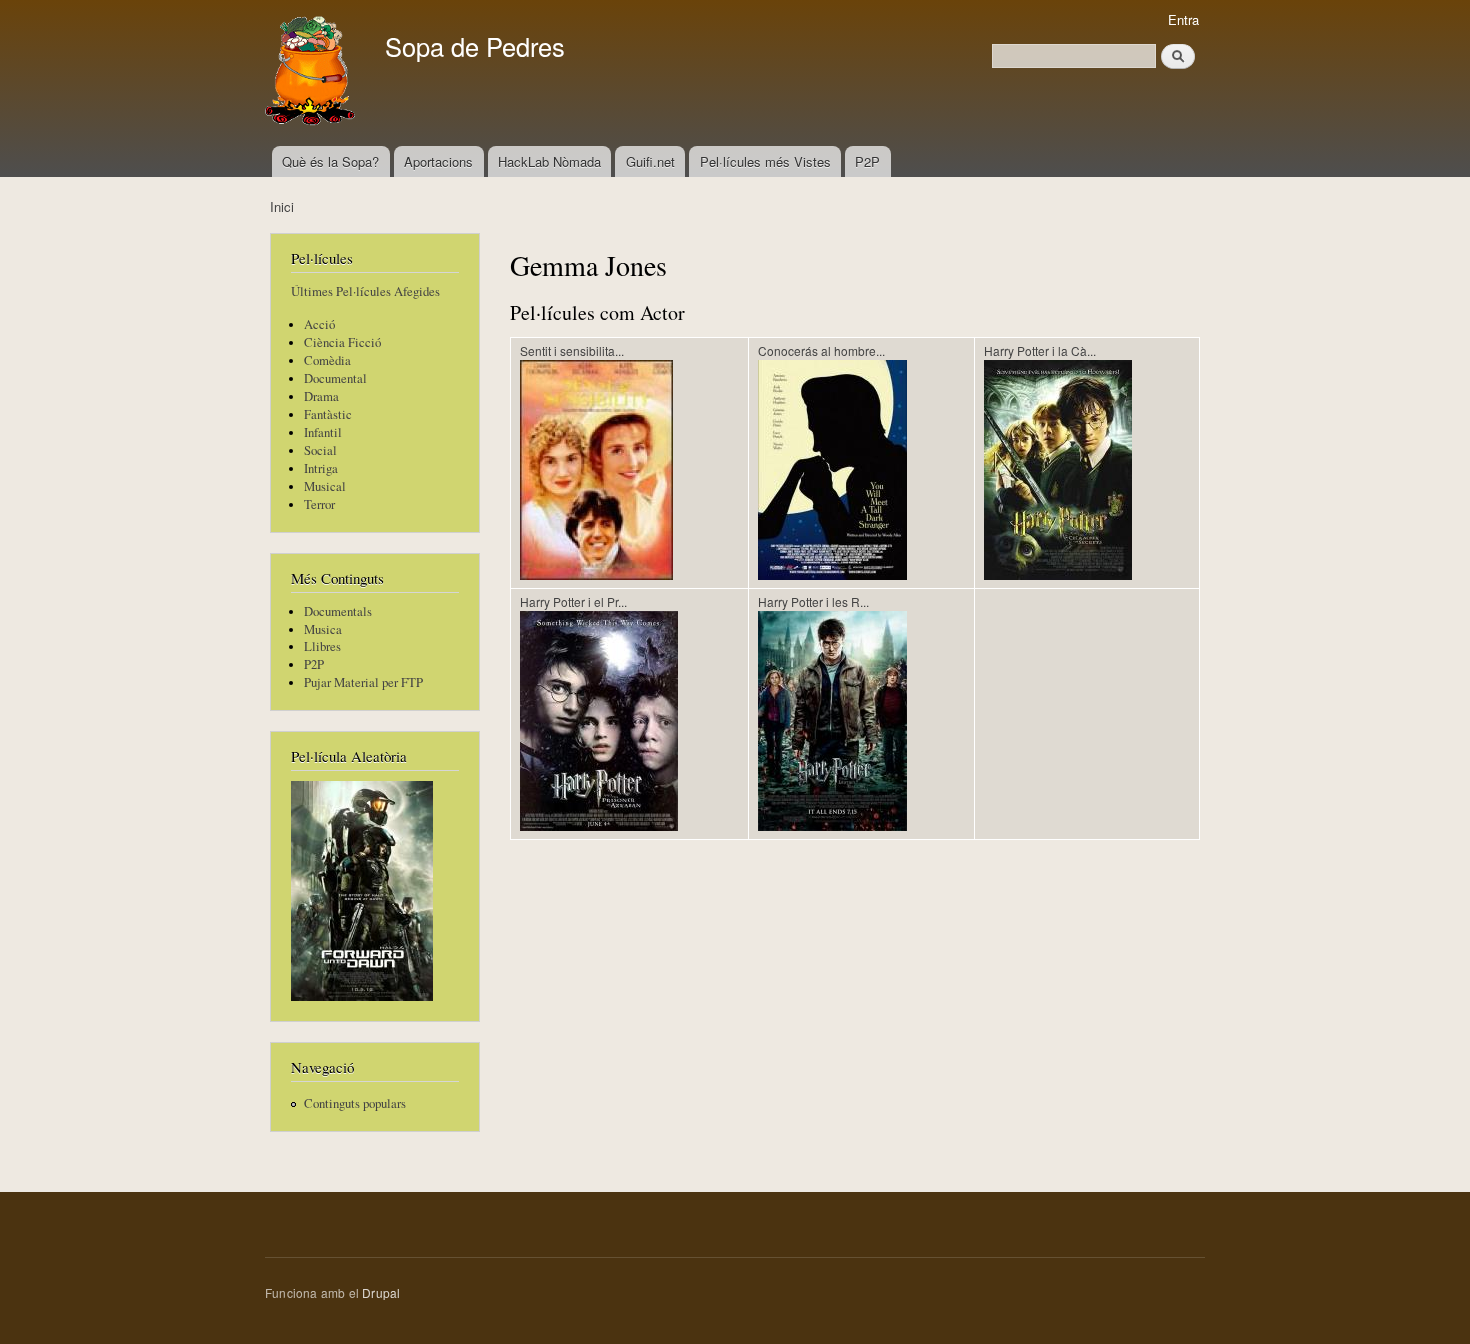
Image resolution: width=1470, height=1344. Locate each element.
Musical (325, 486)
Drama (321, 396)
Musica (323, 629)
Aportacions (438, 161)
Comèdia (327, 360)
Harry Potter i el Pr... (573, 601)
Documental (335, 378)
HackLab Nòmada (549, 161)
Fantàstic (328, 414)
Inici (282, 206)
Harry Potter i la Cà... (1040, 350)
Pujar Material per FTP (363, 682)
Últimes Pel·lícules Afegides (365, 291)
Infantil (323, 432)
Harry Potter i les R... (813, 601)
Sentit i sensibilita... (572, 350)
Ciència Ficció (342, 342)
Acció (319, 324)
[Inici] (312, 73)
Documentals (338, 611)
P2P (867, 161)
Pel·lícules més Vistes (765, 161)
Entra (1183, 19)
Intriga (321, 468)
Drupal (381, 1292)
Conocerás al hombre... (821, 350)
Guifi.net (650, 161)
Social (320, 450)
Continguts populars (355, 1103)
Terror (319, 504)
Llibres (322, 646)
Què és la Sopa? (330, 161)
